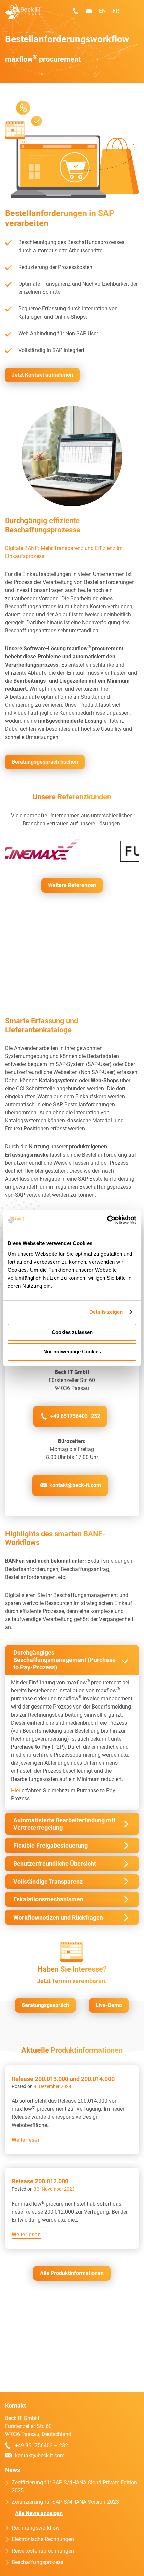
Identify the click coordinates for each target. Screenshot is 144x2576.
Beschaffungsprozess (38, 2562)
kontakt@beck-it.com (89, 11)
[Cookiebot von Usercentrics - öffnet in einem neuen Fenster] (107, 1220)
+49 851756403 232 (76, 11)
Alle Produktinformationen (72, 2273)
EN (102, 11)
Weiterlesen (26, 2140)
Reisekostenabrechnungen (43, 2551)
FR (116, 11)
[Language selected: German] (124, 2570)
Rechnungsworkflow (36, 2528)
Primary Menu (134, 11)
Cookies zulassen (72, 1332)
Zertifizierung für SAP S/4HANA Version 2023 (65, 2502)
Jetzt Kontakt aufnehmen (42, 375)
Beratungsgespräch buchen (45, 762)
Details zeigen (106, 1312)
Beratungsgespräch (45, 2005)
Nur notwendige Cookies (72, 1352)
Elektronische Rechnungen (43, 2539)
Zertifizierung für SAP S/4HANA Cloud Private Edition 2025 (74, 2486)
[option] (121, 2571)
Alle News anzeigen (39, 2513)
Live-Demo (109, 2005)
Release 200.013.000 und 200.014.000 (63, 2079)
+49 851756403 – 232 (42, 2446)
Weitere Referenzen (72, 885)
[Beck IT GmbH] (23, 12)
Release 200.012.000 (40, 2181)
